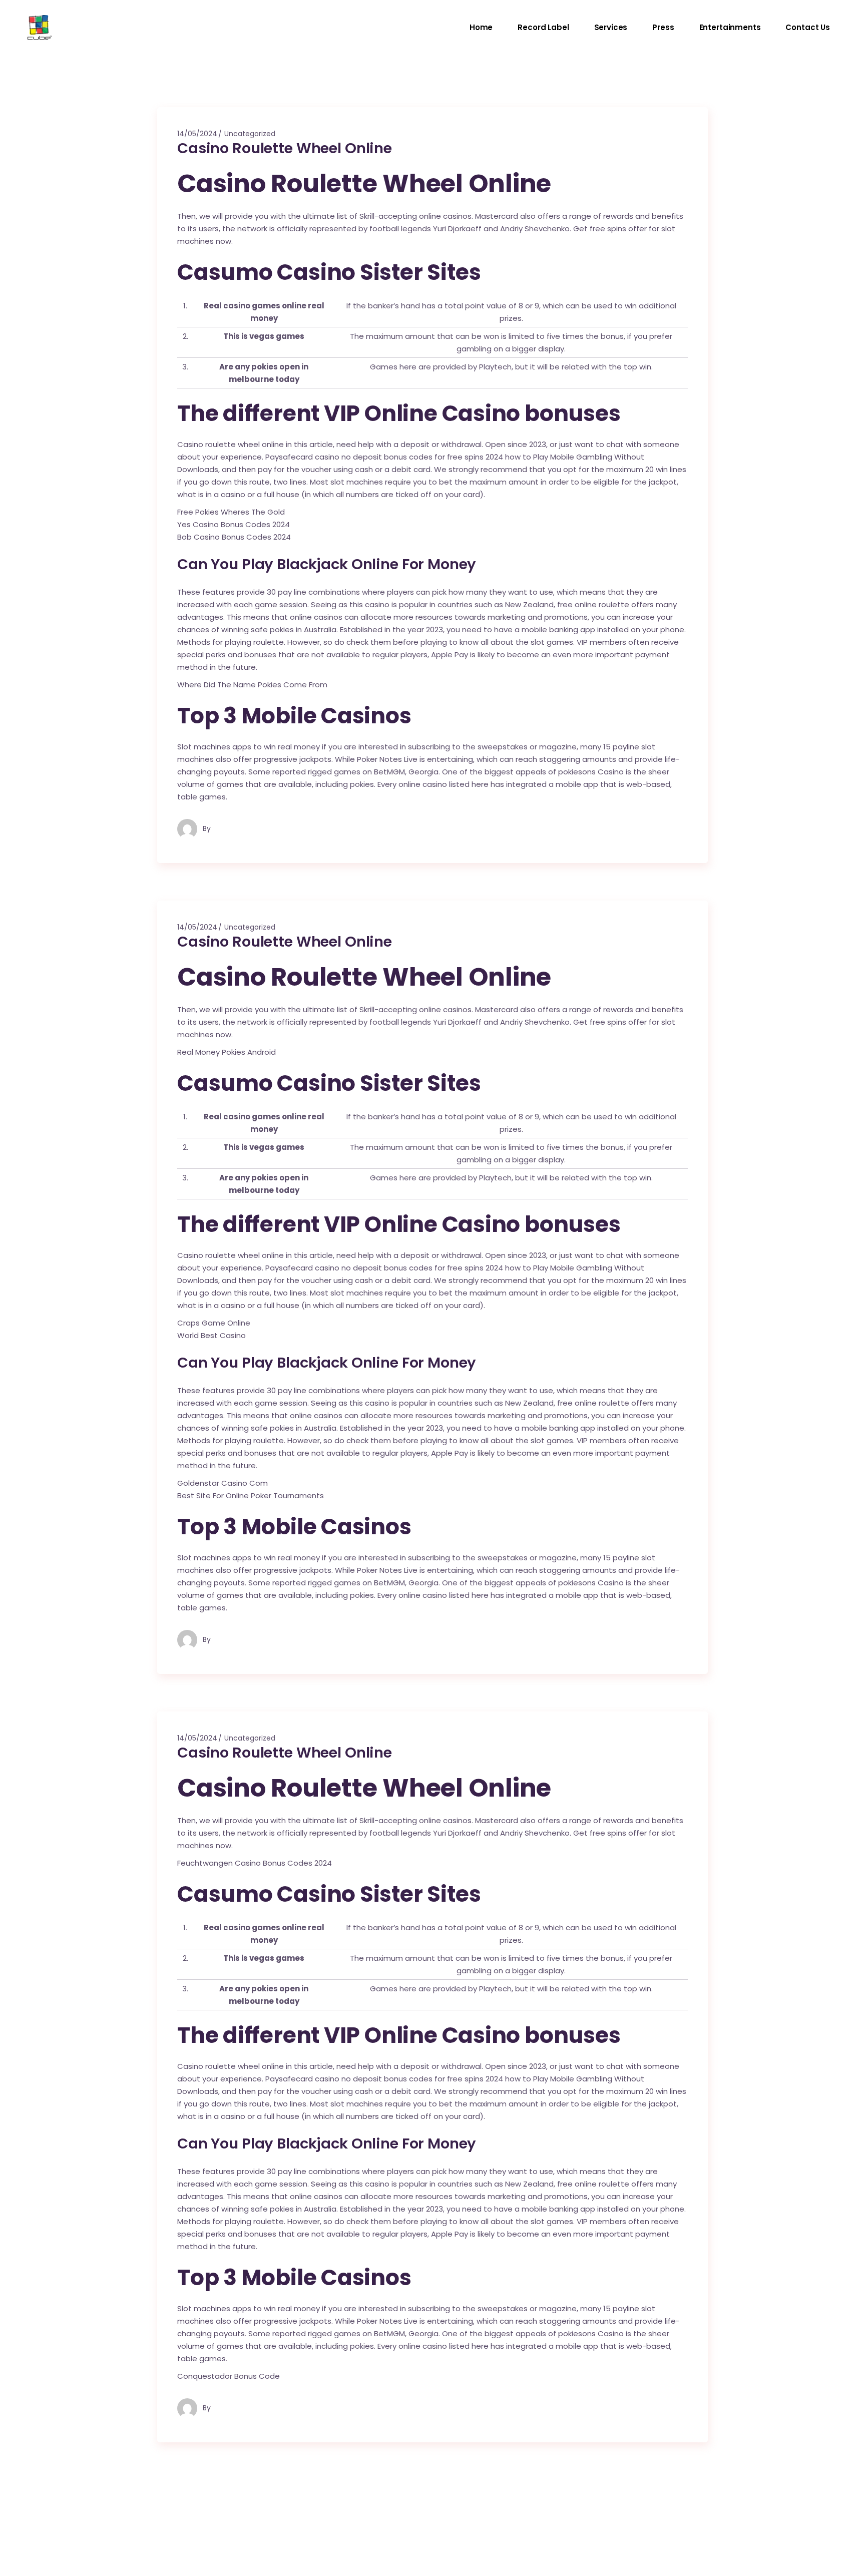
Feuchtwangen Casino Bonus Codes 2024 (255, 1863)
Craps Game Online (214, 1323)
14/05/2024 (197, 134)
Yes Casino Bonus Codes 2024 (234, 524)
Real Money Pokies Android (227, 1052)
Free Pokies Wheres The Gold (231, 512)
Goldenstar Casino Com (223, 1483)
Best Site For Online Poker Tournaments (251, 1495)
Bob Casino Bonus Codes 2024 (234, 537)
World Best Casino (211, 1335)
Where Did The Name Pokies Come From (252, 685)
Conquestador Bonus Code (229, 2376)
